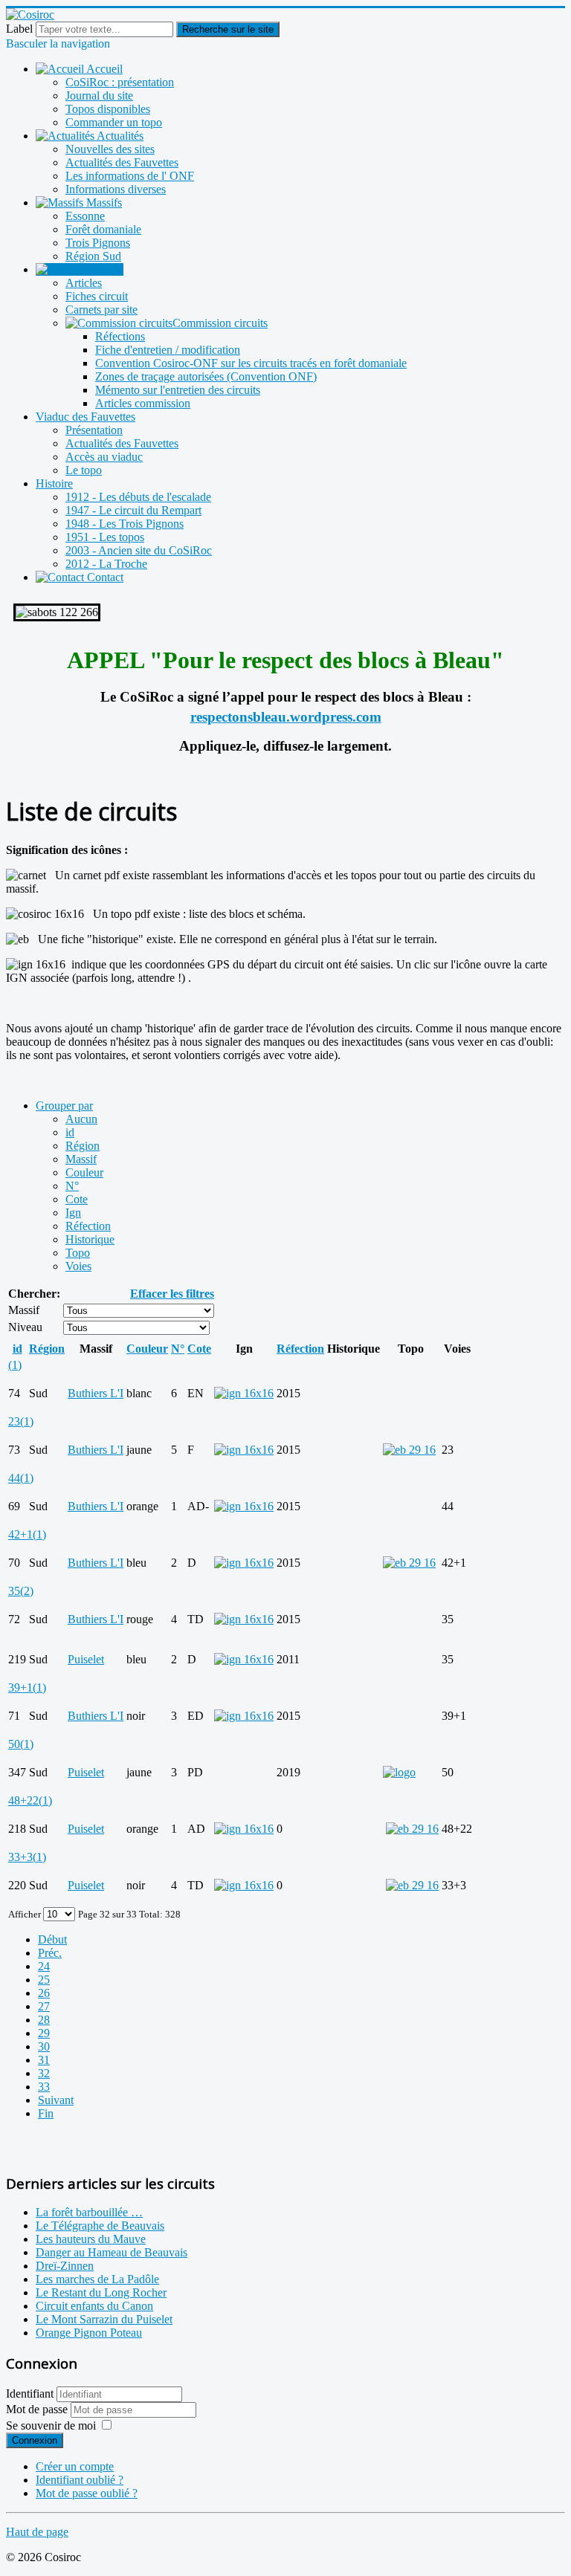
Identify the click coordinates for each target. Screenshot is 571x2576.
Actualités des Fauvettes (122, 162)
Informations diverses (116, 189)
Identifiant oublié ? (80, 2480)
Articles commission (143, 403)
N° (72, 1186)
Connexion (35, 2440)
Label (19, 29)
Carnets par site (101, 310)
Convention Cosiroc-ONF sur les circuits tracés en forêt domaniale (251, 363)
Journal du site (99, 96)
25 (44, 1980)
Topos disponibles (108, 109)
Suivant (56, 2100)
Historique (90, 1239)
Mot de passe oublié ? (87, 2493)
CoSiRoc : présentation (120, 82)
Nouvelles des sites (110, 149)
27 (44, 2006)
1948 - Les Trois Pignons (125, 524)
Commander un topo (114, 122)
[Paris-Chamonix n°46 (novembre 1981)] (409, 1563)
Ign (73, 1213)
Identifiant (30, 2394)
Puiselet (86, 1659)
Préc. (50, 1953)
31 (44, 2060)
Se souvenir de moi (51, 2425)
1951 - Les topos (105, 537)
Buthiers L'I (96, 1393)
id (70, 1132)
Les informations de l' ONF (130, 176)
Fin (46, 2113)
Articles (84, 283)
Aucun (81, 1119)
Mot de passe (38, 2409)
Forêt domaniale (103, 229)
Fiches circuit (97, 296)
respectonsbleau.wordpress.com (286, 717)
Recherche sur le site (228, 29)
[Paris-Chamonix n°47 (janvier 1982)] (412, 1885)
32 (44, 2073)
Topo (78, 1253)
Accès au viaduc (104, 457)
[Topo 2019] (399, 1772)
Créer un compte (75, 2466)
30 (44, 2046)
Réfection (88, 1226)
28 (44, 2020)
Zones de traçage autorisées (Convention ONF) (206, 376)
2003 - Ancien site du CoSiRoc (139, 550)
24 (44, 1966)
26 (44, 1993)
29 (44, 2033)
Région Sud (93, 256)
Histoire (54, 483)
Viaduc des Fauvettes (86, 417)
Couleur (84, 1172)
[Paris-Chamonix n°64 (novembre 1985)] (409, 1450)
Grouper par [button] (64, 1106)
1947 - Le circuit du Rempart (133, 510)
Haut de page (37, 2532)
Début (52, 1939)
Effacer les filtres (172, 1294)
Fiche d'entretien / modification (168, 350)
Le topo (84, 470)
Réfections (120, 336)
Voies (78, 1266)
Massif (81, 1159)
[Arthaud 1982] (412, 1829)
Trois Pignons (98, 243)
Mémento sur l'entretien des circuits (178, 390)
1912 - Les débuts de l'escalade (138, 497)
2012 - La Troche (106, 564)
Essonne (85, 216)
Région (83, 1146)
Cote (77, 1199)
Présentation (94, 430)
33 (44, 2087)
